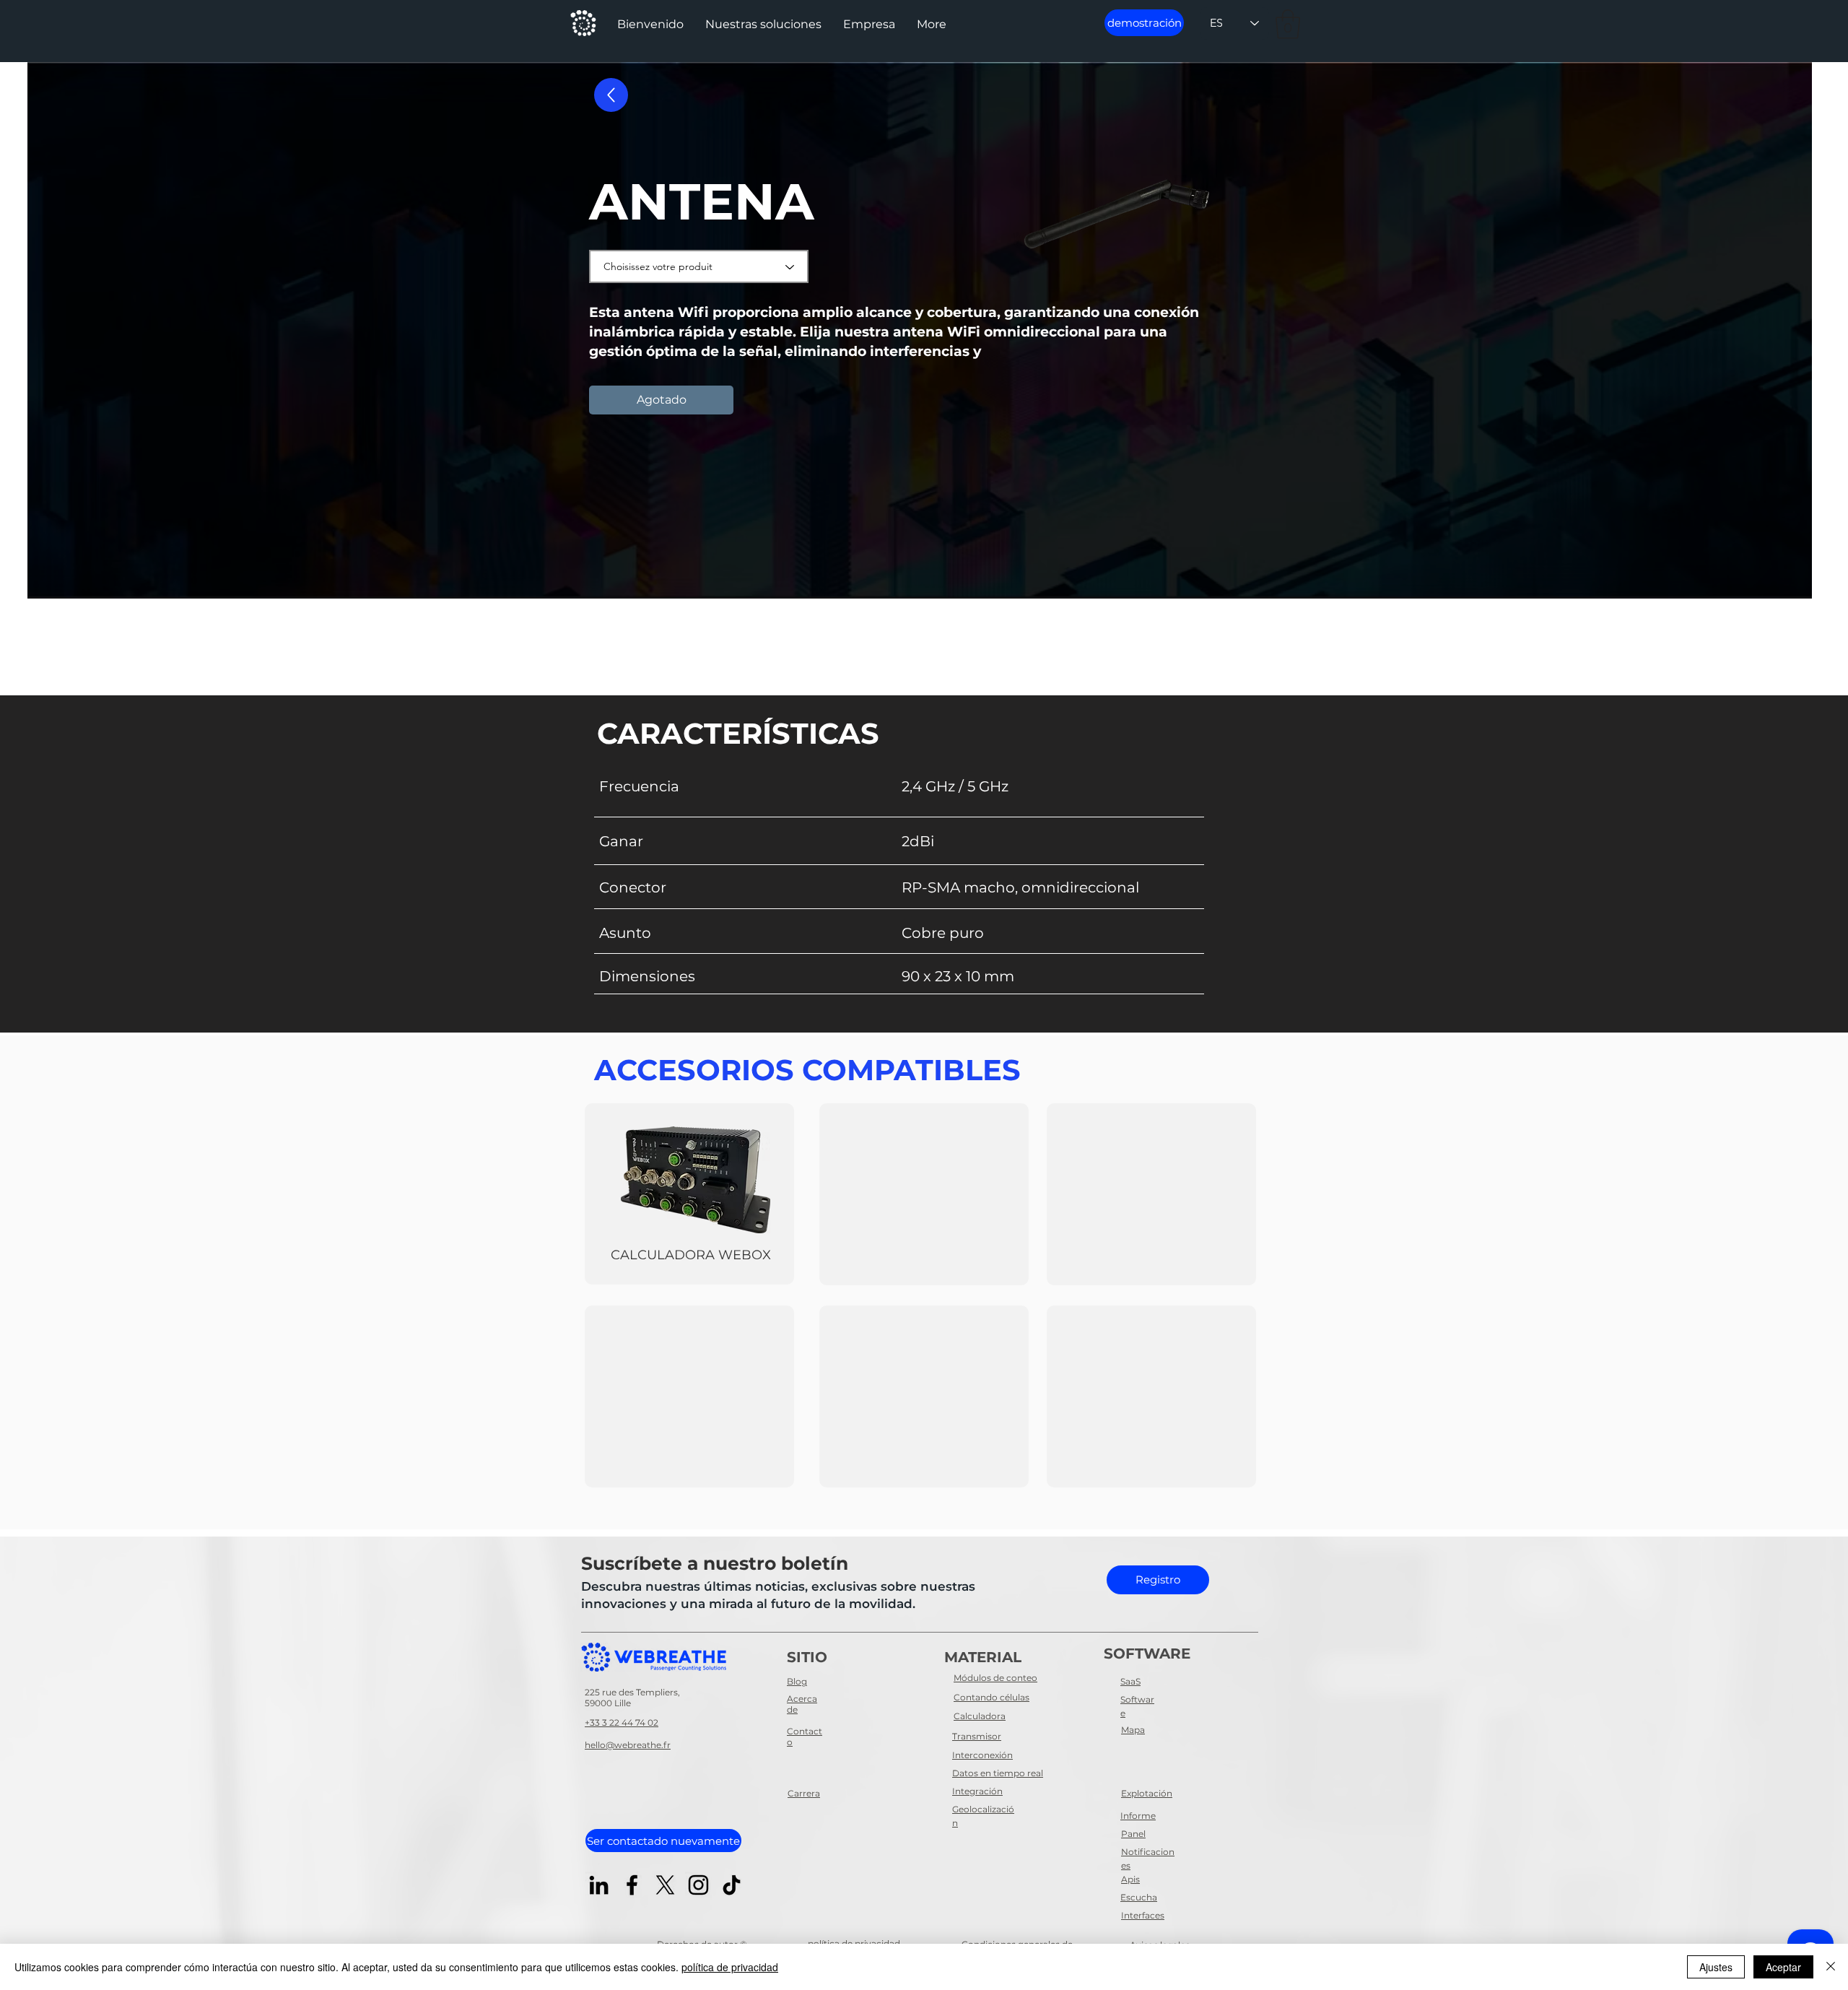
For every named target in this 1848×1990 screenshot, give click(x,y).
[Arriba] (611, 95)
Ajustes (1716, 1967)
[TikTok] (732, 1885)
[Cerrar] (1831, 1967)
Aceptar (1783, 1967)
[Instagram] (698, 1885)
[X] (665, 1885)
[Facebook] (632, 1885)
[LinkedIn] (599, 1885)
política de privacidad (730, 1967)
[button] (763, 25)
